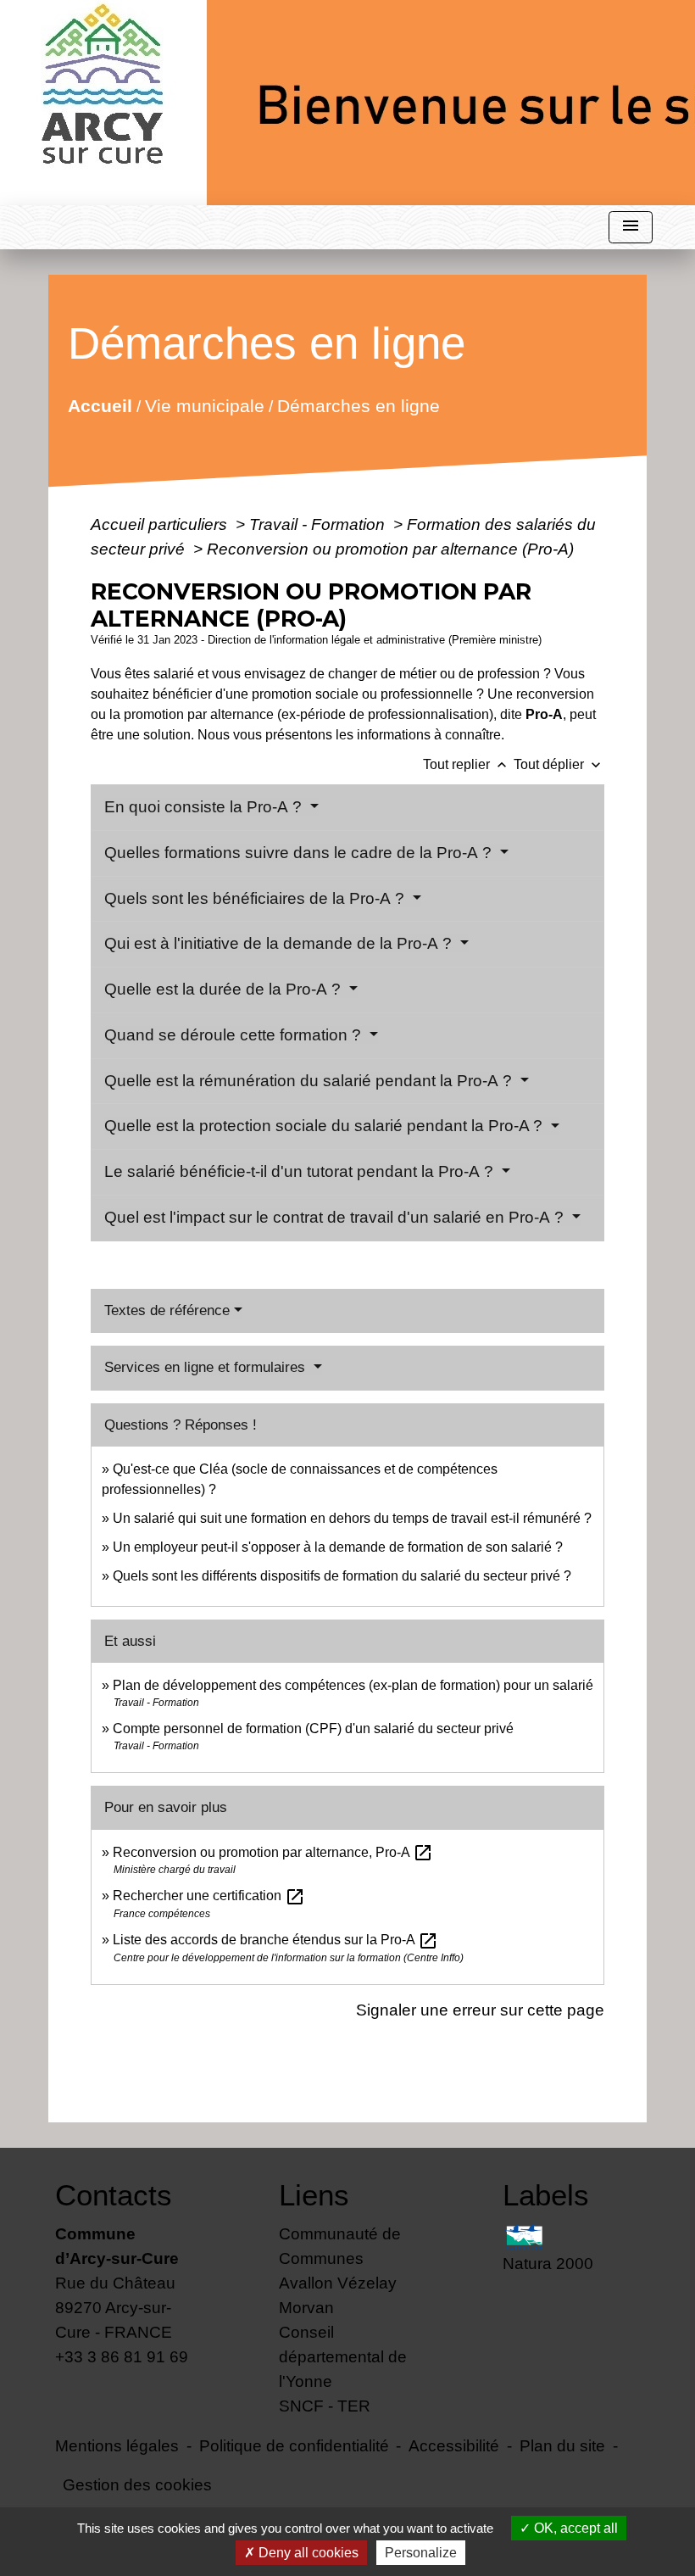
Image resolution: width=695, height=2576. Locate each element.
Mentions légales (117, 2445)
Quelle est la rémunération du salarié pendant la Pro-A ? (310, 1081)
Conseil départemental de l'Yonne (343, 2356)
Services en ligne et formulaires (207, 1367)
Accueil (100, 405)
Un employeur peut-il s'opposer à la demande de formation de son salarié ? (338, 1547)
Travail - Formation (319, 524)
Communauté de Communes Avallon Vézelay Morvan (340, 2270)
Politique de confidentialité (294, 2445)
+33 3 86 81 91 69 (122, 2356)
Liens (314, 2195)
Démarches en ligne (359, 405)
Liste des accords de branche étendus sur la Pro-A (275, 1940)
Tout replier (467, 764)
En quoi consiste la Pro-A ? (205, 807)
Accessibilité (454, 2445)
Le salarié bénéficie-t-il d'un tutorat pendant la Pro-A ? (301, 1171)
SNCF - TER (325, 2406)
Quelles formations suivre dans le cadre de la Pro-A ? (300, 853)
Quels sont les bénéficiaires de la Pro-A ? (256, 898)
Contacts (114, 2195)
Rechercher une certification (209, 1896)
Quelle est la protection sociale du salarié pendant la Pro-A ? (325, 1126)
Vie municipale (205, 405)
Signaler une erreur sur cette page (480, 2010)
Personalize (421, 2553)
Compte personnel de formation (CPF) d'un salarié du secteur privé (313, 1728)
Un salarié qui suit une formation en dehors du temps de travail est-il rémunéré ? (352, 1518)
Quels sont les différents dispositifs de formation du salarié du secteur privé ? (342, 1576)
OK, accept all (574, 2528)
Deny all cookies (307, 2553)
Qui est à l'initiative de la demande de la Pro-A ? (280, 943)
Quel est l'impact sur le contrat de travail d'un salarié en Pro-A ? (336, 1217)
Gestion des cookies (137, 2484)
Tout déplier (559, 764)
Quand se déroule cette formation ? (235, 1035)
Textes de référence (167, 1310)
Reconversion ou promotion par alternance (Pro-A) (390, 549)
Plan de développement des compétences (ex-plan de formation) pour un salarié (353, 1685)
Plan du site (562, 2445)
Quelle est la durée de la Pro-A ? (225, 989)
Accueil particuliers (161, 524)
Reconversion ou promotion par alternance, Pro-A (273, 1852)
